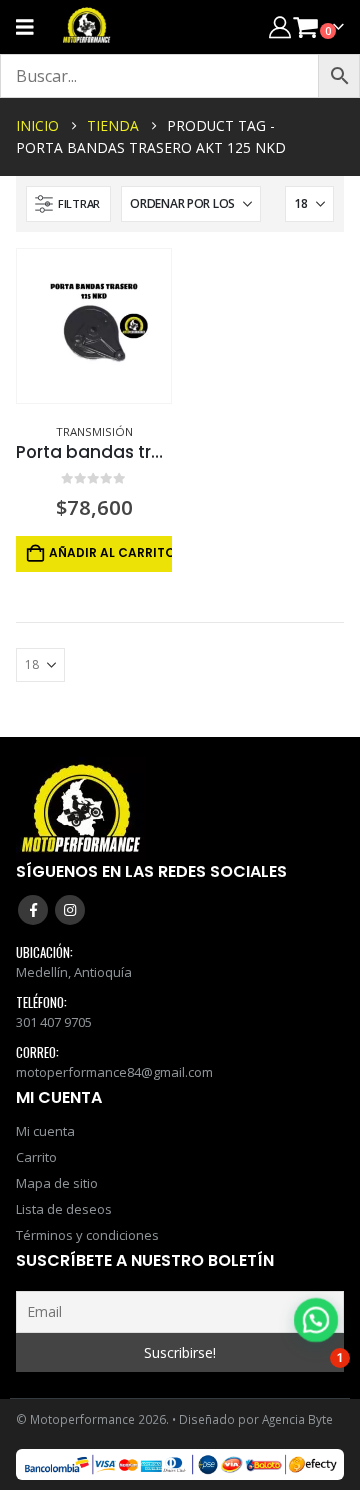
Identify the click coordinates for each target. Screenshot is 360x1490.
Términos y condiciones (87, 1235)
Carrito (36, 1157)
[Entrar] (280, 26)
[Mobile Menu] (31, 27)
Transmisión (94, 431)
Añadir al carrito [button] (110, 552)
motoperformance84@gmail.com (114, 1072)
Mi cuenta (45, 1131)
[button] (68, 204)
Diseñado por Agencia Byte (256, 1419)
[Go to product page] (94, 326)
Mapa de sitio (57, 1183)
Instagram (70, 910)
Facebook (33, 910)
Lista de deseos (64, 1209)
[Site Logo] (87, 27)
